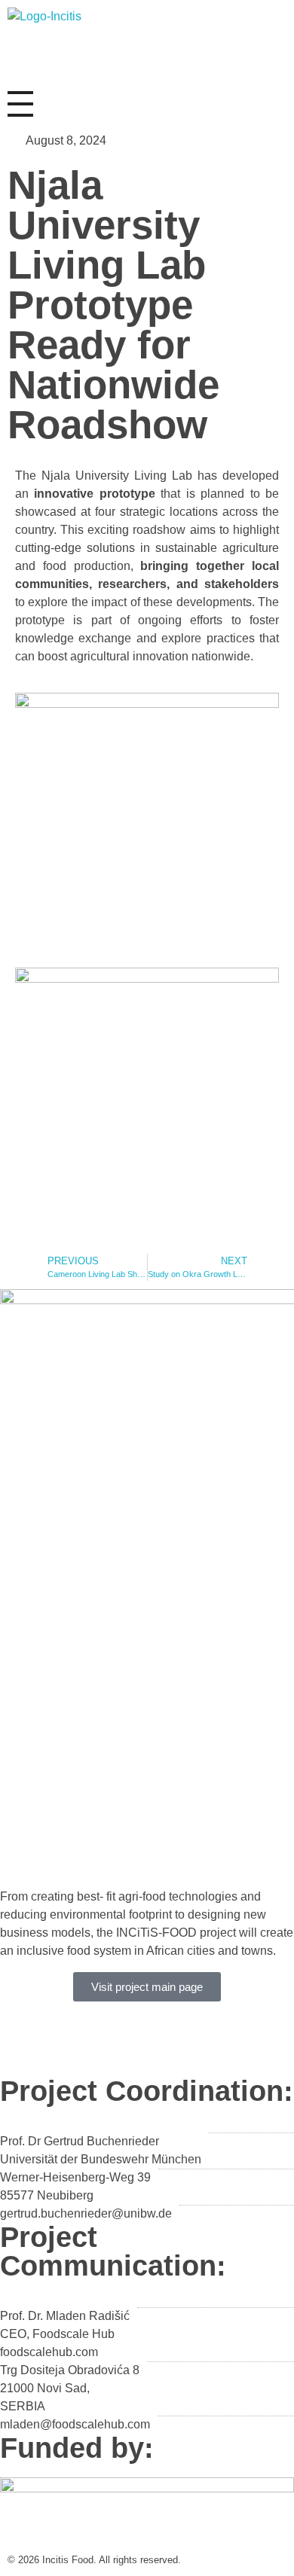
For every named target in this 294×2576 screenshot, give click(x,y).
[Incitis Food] (58, 42)
